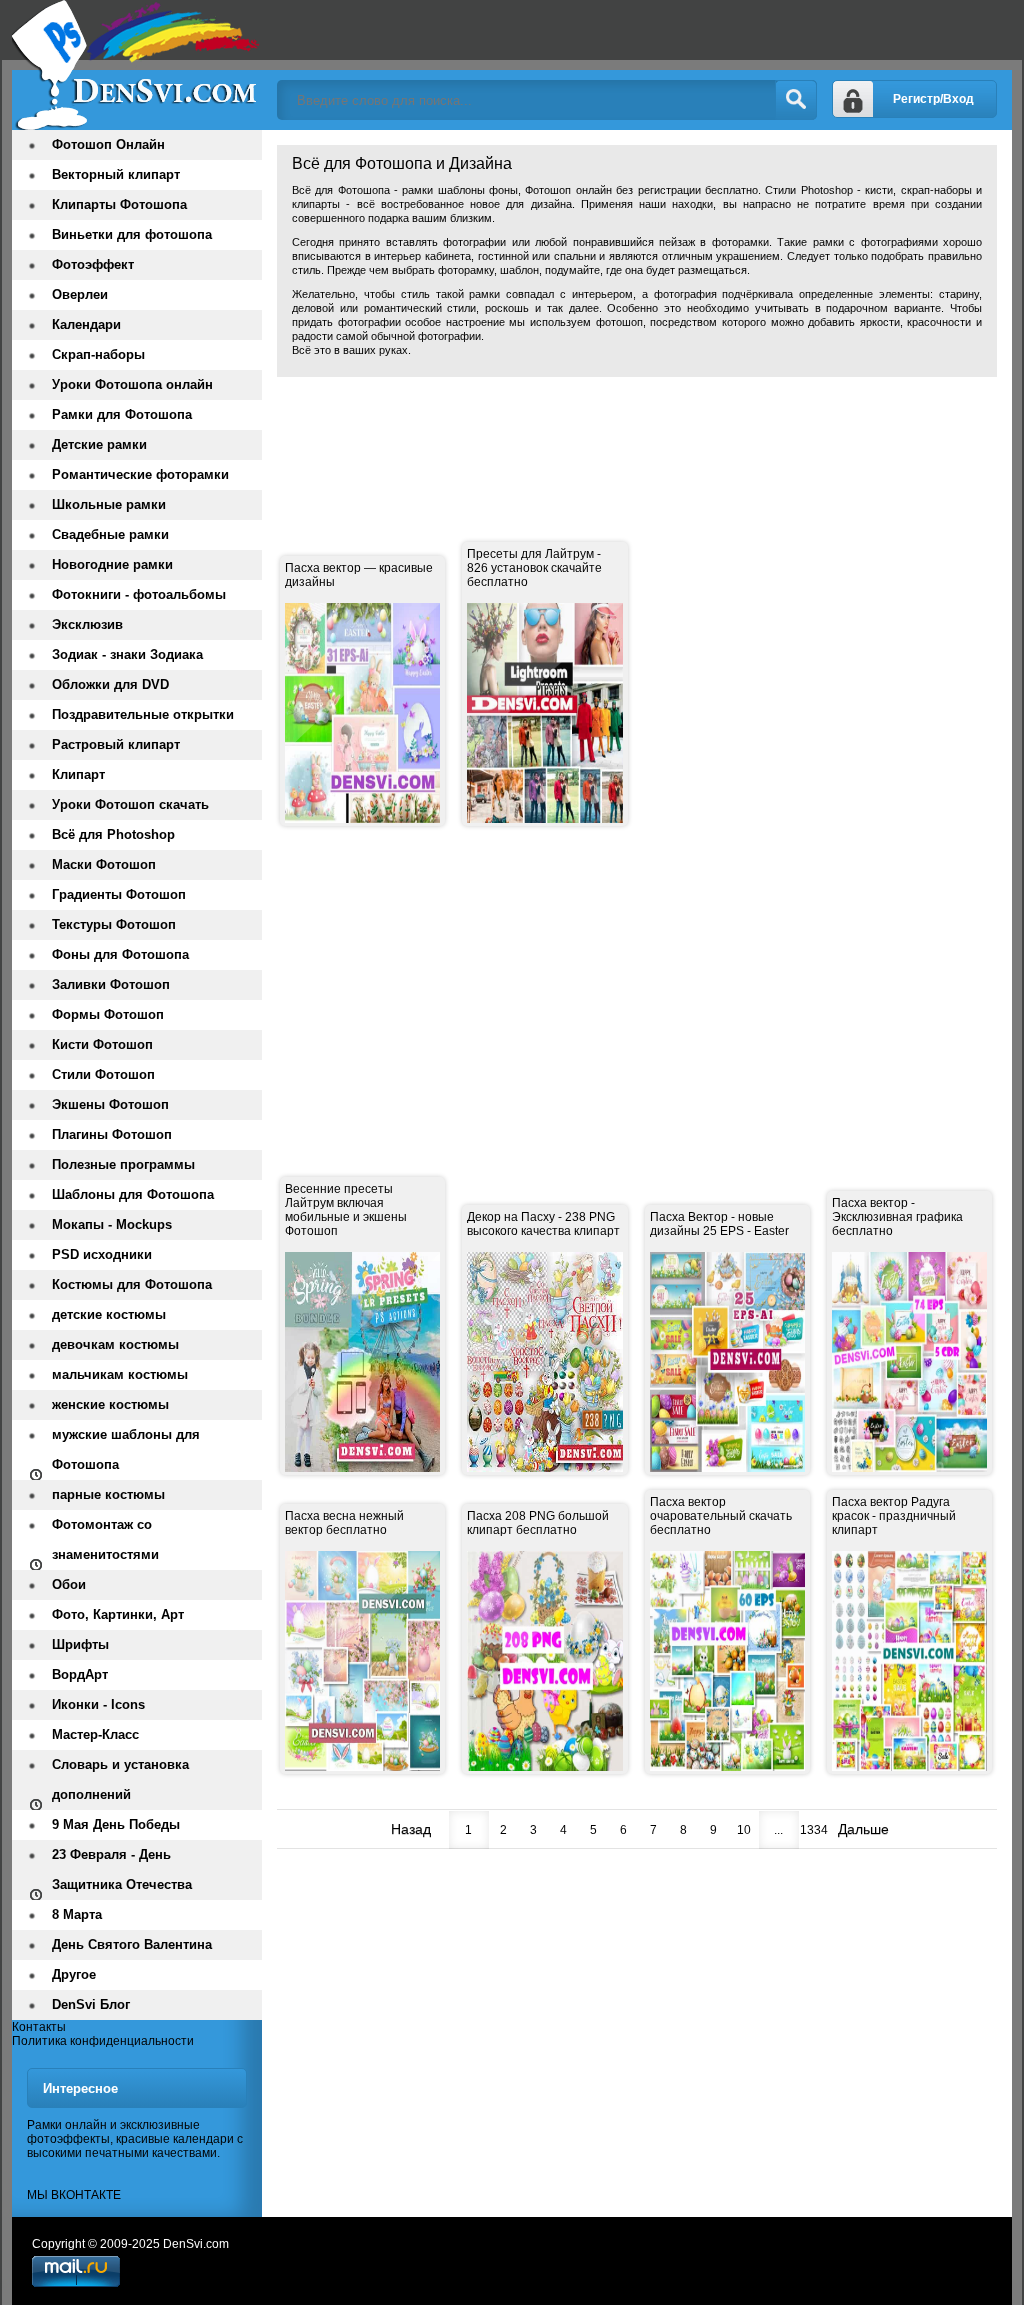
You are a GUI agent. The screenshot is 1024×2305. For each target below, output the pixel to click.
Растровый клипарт (116, 744)
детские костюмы (109, 1314)
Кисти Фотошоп (102, 1044)
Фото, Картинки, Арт (118, 1614)
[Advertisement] (641, 437)
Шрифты (80, 1644)
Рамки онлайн (67, 2125)
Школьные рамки (109, 504)
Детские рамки (99, 444)
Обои (69, 1584)
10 (744, 1830)
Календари (86, 324)
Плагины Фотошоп (112, 1134)
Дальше (863, 1829)
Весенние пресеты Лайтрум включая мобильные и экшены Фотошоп (346, 1210)
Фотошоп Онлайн (108, 144)
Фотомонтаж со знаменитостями (105, 1539)
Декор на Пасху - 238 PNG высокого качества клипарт (543, 1224)
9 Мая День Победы (116, 1824)
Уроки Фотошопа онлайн (132, 384)
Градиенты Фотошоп (119, 894)
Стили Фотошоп (103, 1074)
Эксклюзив (87, 624)
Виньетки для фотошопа (132, 234)
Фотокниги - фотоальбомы (139, 594)
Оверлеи (80, 294)
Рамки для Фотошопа (122, 414)
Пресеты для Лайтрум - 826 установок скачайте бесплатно (534, 568)
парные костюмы (108, 1494)
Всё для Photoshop (113, 834)
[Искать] (796, 100)
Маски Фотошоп (104, 864)
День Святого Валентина (132, 1944)
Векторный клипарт (116, 174)
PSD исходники (102, 1254)
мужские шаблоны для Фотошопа (126, 1449)
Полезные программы (123, 1164)
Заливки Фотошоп (111, 984)
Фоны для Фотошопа (120, 954)
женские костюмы (110, 1404)
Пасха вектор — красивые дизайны (359, 575)
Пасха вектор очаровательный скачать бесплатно (721, 1516)
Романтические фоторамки (140, 474)
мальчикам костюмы (120, 1374)
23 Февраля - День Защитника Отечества (122, 1869)
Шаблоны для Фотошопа (133, 1194)
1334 (814, 1830)
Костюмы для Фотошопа (132, 1284)
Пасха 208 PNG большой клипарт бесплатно (538, 1523)
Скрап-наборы (98, 354)
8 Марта (77, 1914)
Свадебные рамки (110, 534)
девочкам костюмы (115, 1344)
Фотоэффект (93, 264)
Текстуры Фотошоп (114, 924)
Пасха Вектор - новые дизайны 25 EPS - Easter (719, 1224)
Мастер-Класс (95, 1734)
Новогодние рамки (112, 564)
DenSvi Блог (91, 2004)
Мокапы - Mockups (112, 1224)
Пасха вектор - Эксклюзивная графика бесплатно (897, 1217)
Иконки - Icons (98, 1704)
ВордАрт (80, 1674)
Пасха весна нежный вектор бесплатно (344, 1523)
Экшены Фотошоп (110, 1104)
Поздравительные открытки (143, 714)
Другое (74, 1974)
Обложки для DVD (110, 684)
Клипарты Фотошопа (119, 204)
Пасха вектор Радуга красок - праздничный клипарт (894, 1516)
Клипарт (78, 774)
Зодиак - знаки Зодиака (127, 654)
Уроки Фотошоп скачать (130, 804)
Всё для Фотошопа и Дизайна (137, 65)
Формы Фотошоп (108, 1014)
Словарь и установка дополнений (120, 1779)
